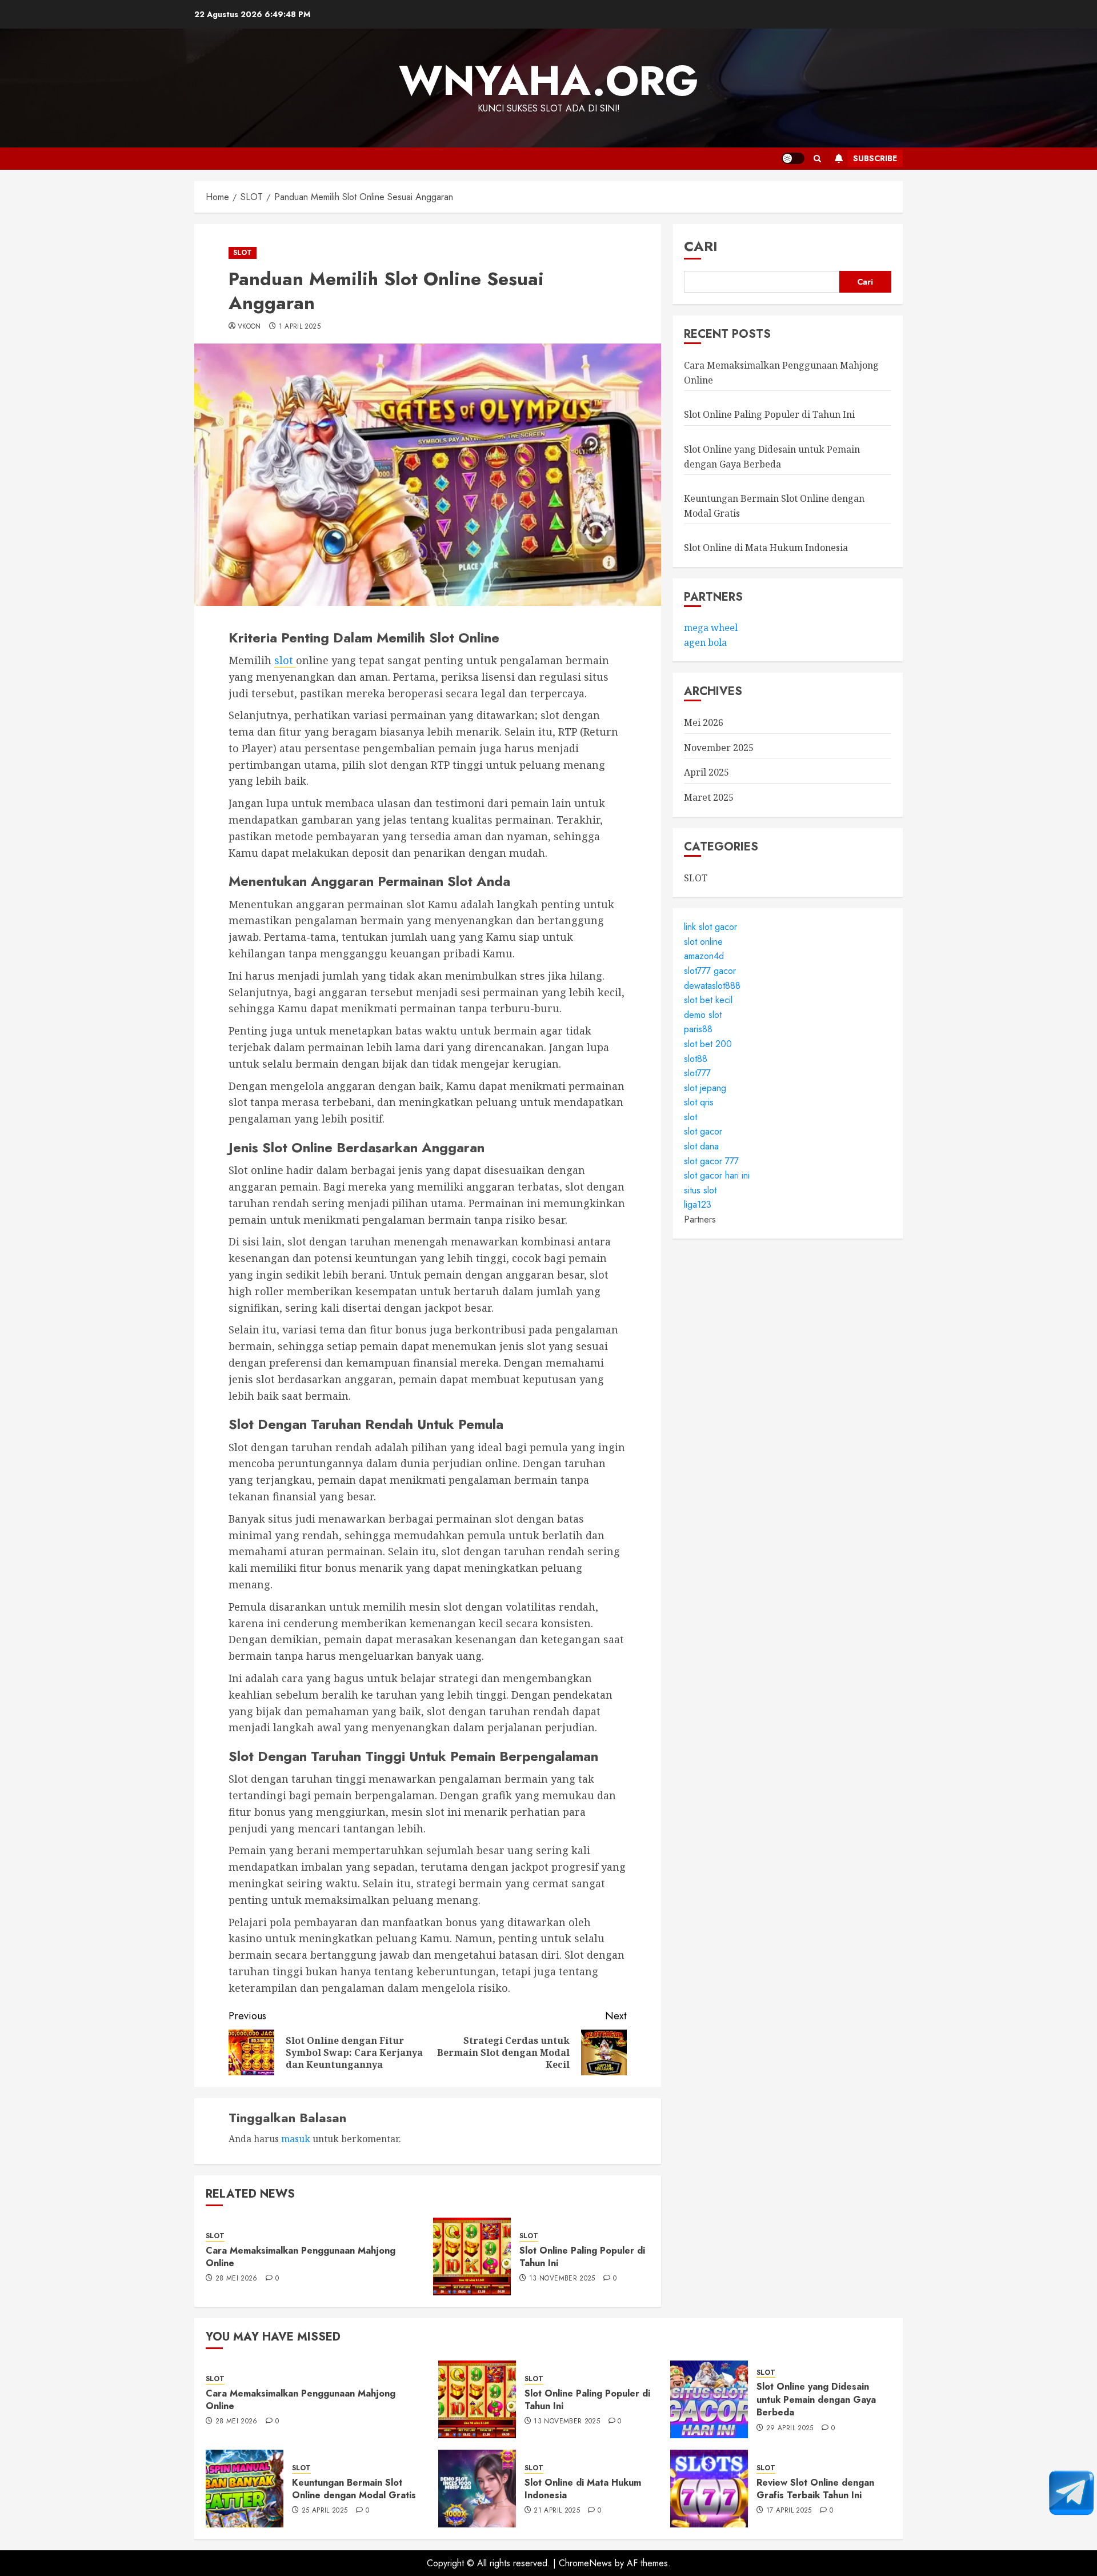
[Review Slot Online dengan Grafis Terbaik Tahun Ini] (709, 2489)
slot (285, 660)
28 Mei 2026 (237, 2279)
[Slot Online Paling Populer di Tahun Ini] (472, 2257)
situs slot (700, 1190)
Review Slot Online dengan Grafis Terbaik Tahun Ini (815, 2489)
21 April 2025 (557, 2511)
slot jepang (705, 1088)
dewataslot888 (712, 986)
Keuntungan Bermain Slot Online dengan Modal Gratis (354, 2489)
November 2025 (719, 748)
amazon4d (704, 956)
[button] (817, 159)
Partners (700, 1219)
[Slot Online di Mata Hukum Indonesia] (477, 2489)
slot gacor (703, 1132)
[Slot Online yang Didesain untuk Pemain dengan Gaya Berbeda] (709, 2399)
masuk (296, 2139)
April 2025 (706, 773)
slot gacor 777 (711, 1161)
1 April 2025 (300, 327)
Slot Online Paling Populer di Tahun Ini (582, 2257)
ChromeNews (585, 2563)
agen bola (705, 642)
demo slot (703, 1015)
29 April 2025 (790, 2429)
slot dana (701, 1146)
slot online (703, 942)
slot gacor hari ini (717, 1176)
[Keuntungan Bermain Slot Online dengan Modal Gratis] (245, 2489)
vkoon (249, 327)
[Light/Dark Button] (793, 158)
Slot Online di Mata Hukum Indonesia (766, 548)
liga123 (698, 1205)
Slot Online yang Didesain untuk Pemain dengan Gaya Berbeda (816, 2399)
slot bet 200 (708, 1044)
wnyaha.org (549, 81)
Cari (701, 246)
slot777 (697, 1073)
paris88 (698, 1030)
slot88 (696, 1059)
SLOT (243, 253)
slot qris (699, 1103)
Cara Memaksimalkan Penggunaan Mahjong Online (301, 2257)
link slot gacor (710, 927)
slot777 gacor (710, 971)
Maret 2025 (709, 797)
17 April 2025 (789, 2511)
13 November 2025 (562, 2279)
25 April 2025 (325, 2511)
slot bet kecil (708, 1000)
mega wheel (711, 628)
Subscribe (875, 158)
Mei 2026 (704, 723)
